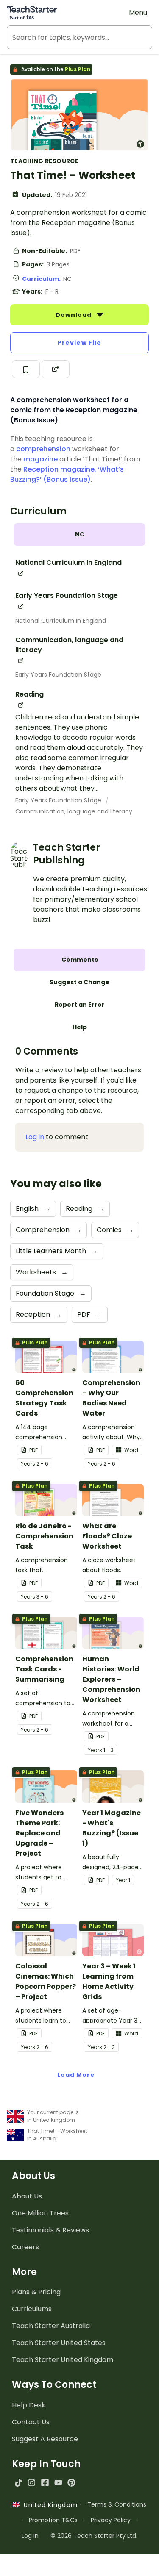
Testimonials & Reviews (50, 2230)
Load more (76, 2075)
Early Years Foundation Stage (58, 675)
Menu (138, 12)
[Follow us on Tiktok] (18, 2483)
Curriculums (32, 2309)
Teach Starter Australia (51, 2326)
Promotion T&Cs (53, 2520)
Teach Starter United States (59, 2343)
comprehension (43, 449)
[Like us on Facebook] (45, 2483)
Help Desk (29, 2405)
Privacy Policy (111, 2520)
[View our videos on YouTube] (58, 2483)
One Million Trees (40, 2213)
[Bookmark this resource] (26, 369)
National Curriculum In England (61, 621)
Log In (30, 2536)
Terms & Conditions (117, 2504)
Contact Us (31, 2422)
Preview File (79, 343)
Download (75, 315)
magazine (40, 459)
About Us (27, 2196)
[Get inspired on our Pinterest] (71, 2483)
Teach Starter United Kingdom (63, 2360)
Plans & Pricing (36, 2292)
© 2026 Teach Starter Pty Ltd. (94, 2536)
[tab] (79, 534)
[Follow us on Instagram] (32, 2483)
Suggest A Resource (45, 2439)
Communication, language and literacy (74, 811)
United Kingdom (49, 2505)
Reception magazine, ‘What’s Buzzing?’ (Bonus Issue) (67, 474)
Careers (25, 2247)
